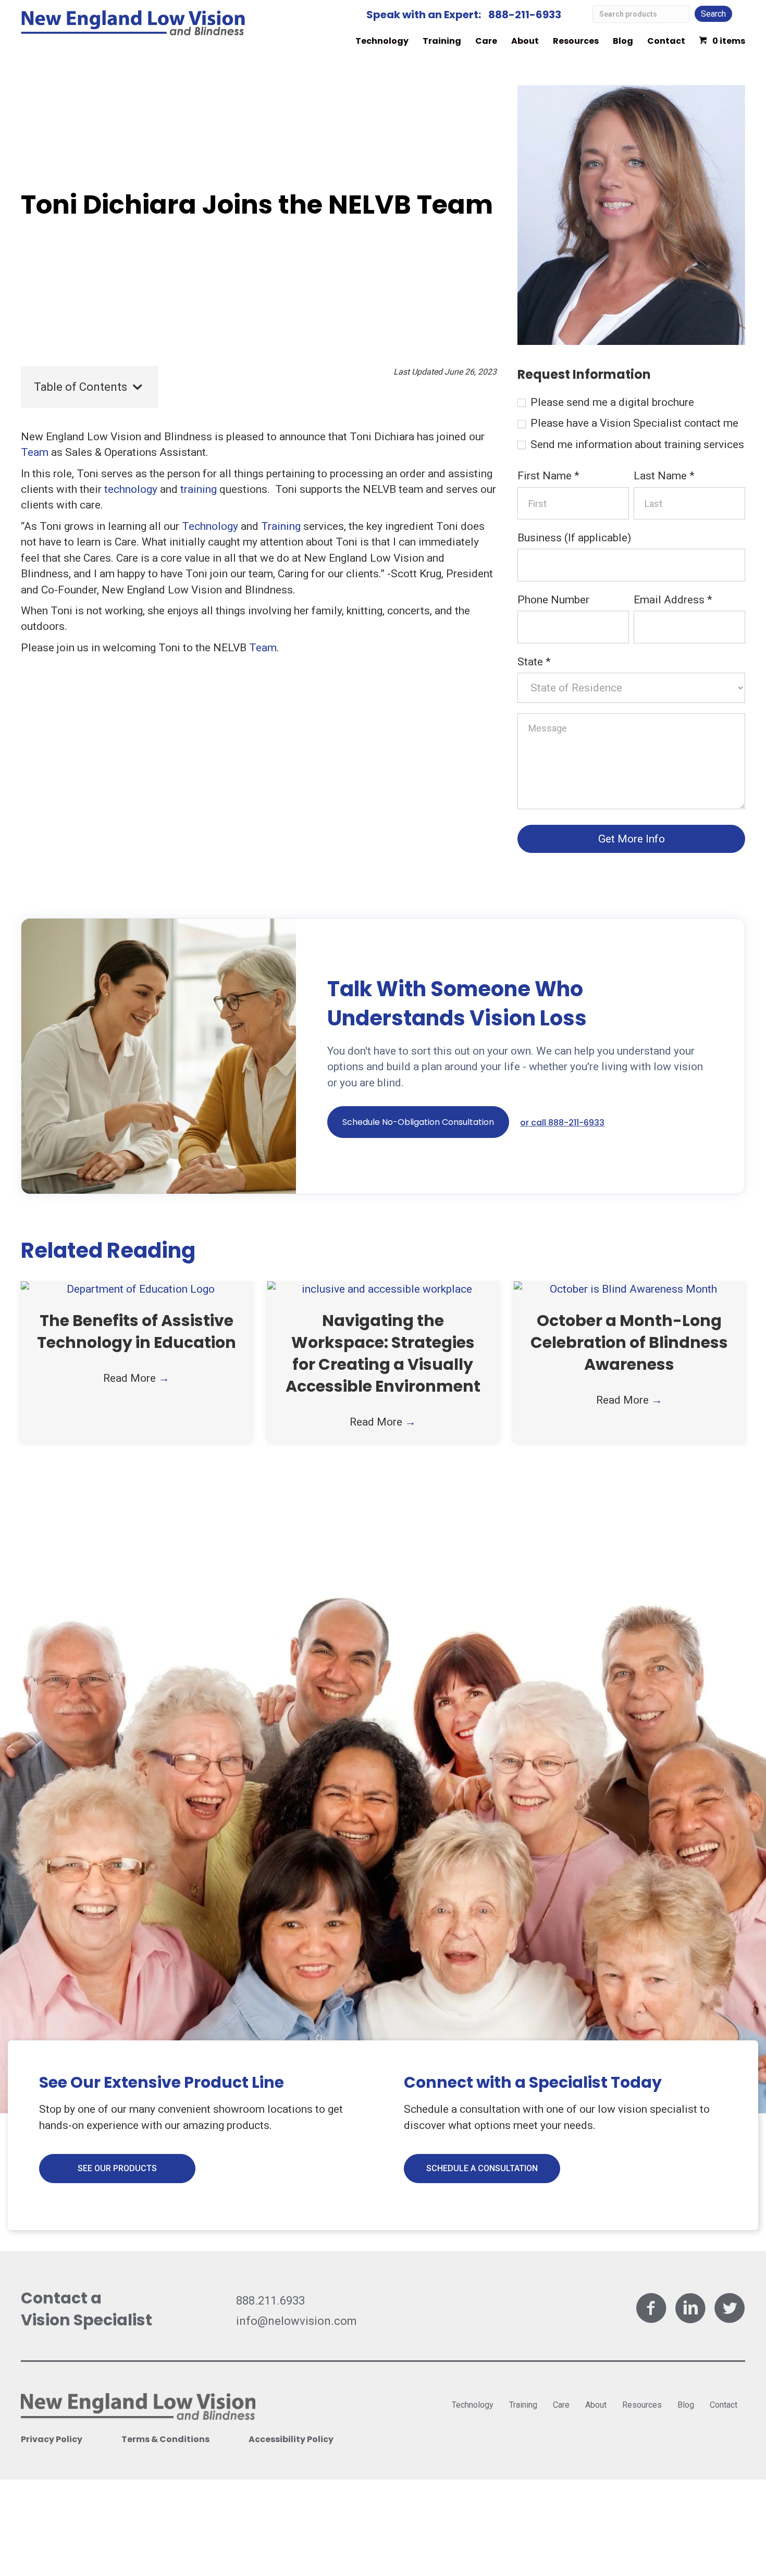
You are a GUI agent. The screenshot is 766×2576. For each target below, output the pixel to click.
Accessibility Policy (291, 2439)
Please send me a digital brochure (611, 402)
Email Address (673, 600)
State (534, 662)
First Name (548, 476)
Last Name (664, 476)
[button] (418, 1122)
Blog (623, 41)
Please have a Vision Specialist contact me (633, 423)
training (199, 489)
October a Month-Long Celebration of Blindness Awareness (629, 1342)
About (525, 41)
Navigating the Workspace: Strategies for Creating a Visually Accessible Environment (383, 1353)
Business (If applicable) (574, 538)
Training (442, 41)
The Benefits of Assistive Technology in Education (137, 1332)
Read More (136, 1378)
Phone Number (553, 600)
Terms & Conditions (165, 2439)
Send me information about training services (636, 444)
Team (35, 452)
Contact (666, 41)
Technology (382, 41)
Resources (576, 41)
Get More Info (632, 839)
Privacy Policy (52, 2439)
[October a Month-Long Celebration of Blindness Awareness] (629, 1289)
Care (486, 41)
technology (131, 489)
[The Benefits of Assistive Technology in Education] (136, 1289)
